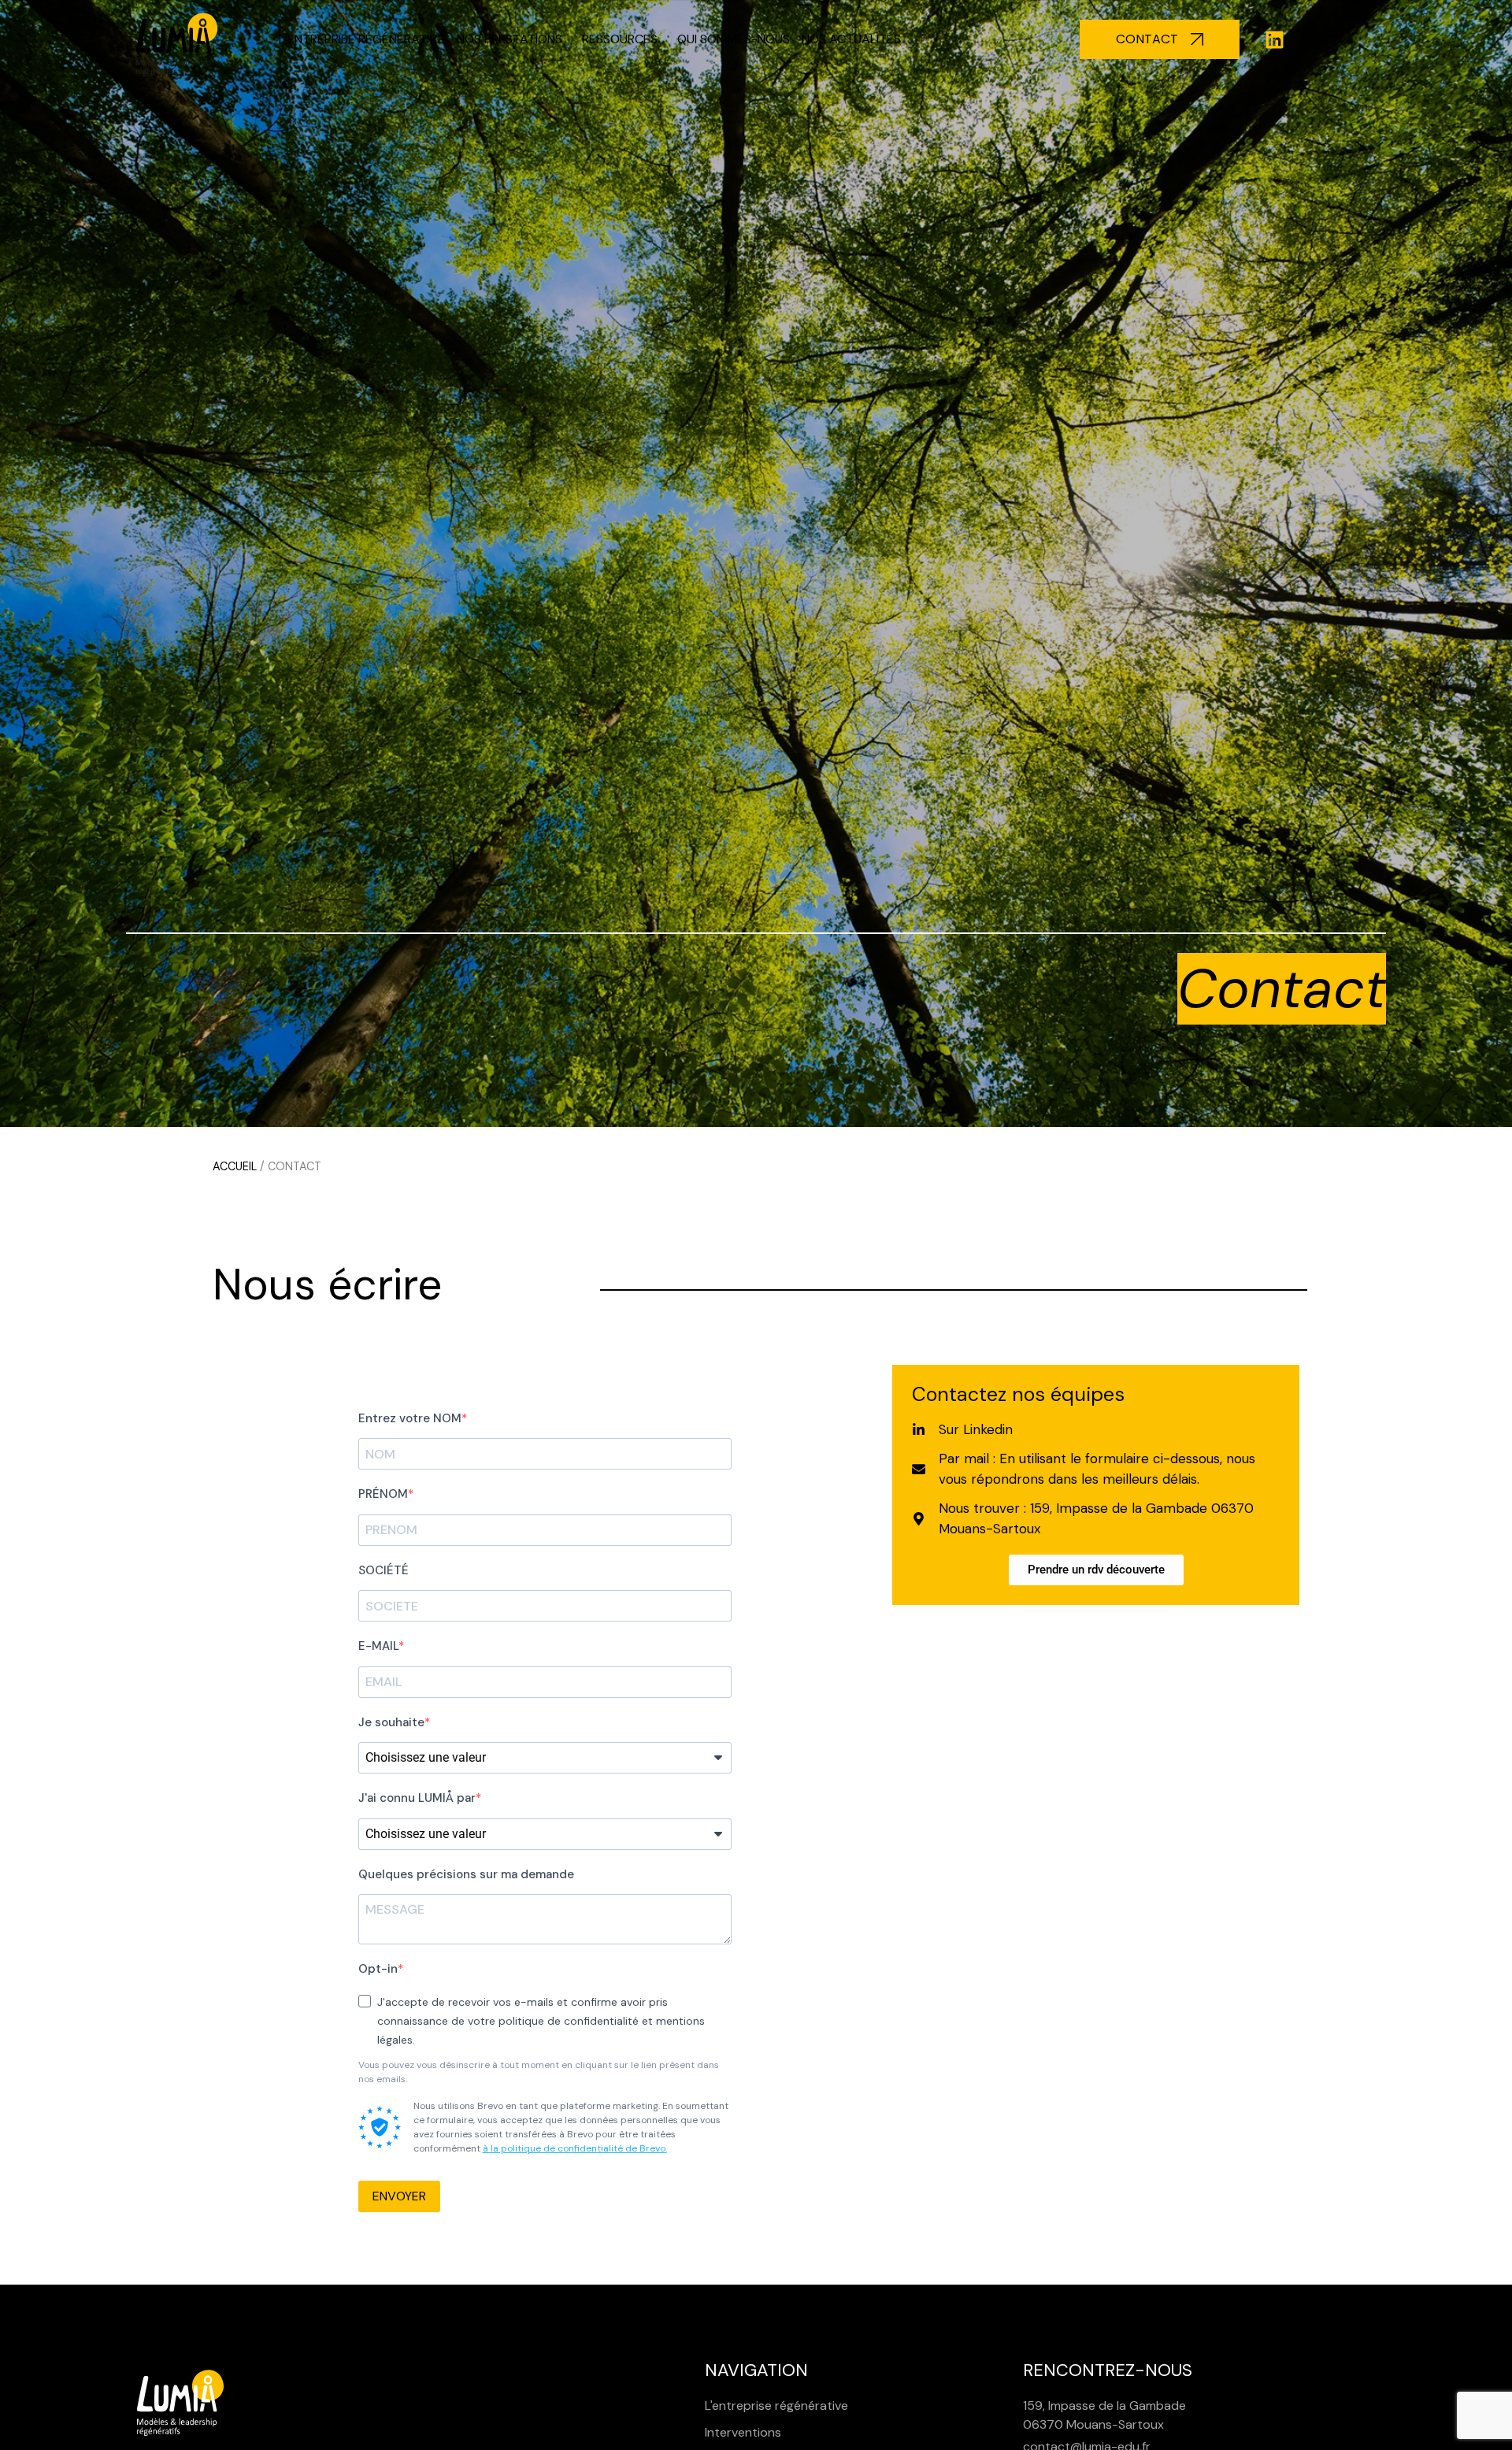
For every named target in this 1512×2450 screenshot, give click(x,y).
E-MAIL (378, 1646)
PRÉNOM (383, 1494)
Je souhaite (391, 1722)
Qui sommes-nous (734, 39)
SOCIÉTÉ (384, 1570)
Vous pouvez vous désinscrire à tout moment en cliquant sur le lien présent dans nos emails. (539, 2072)
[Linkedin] (1275, 39)
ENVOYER (399, 2196)
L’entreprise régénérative (362, 39)
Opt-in (378, 1969)
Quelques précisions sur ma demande (466, 1874)
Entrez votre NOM (410, 1418)
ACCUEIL (235, 1166)
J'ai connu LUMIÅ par (417, 1798)
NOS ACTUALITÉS (851, 39)
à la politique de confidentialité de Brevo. (575, 2148)
